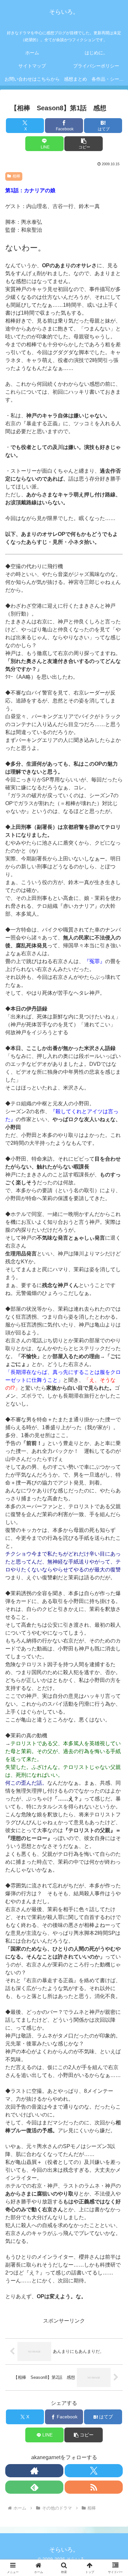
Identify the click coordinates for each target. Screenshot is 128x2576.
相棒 (16, 176)
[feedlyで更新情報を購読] (34, 2487)
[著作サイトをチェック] (34, 2471)
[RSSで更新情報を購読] (94, 2487)
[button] (83, 144)
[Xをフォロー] (94, 2471)
